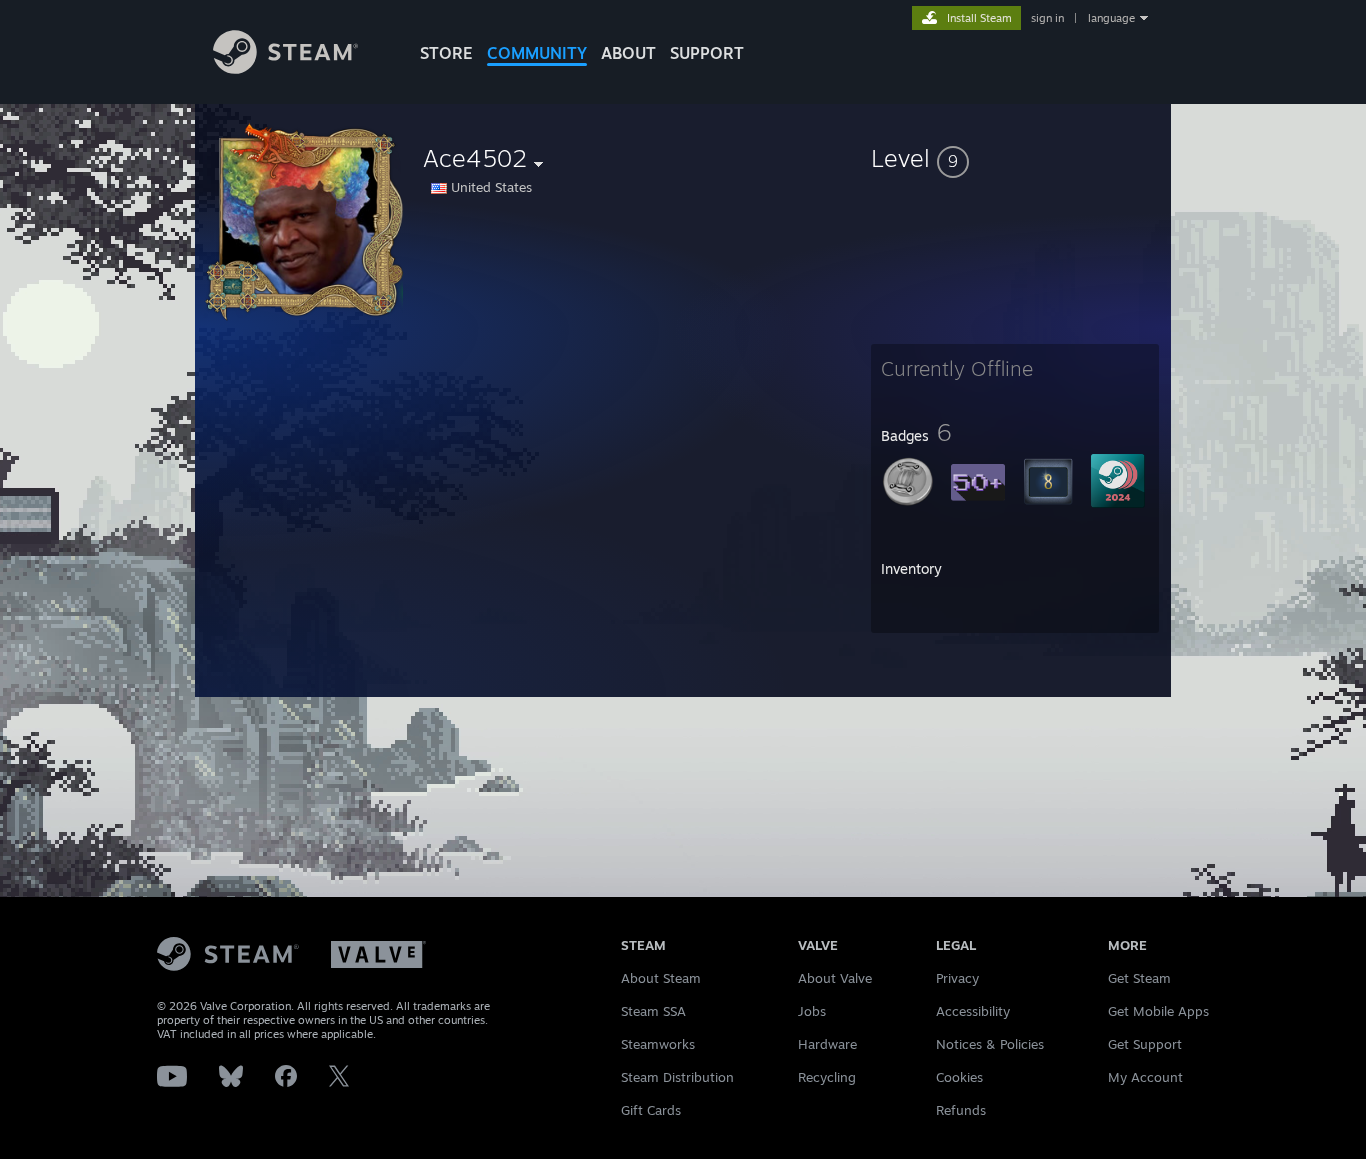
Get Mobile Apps (1158, 1011)
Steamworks (658, 1044)
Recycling (827, 1077)
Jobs (812, 1011)
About (628, 53)
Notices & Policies (990, 1044)
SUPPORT (707, 53)
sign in (1047, 18)
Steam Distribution (677, 1077)
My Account (1145, 1077)
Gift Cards (651, 1110)
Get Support (1145, 1044)
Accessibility (973, 1011)
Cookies (959, 1077)
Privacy (957, 978)
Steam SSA (653, 1011)
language (1111, 18)
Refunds (961, 1110)
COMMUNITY (537, 53)
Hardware (827, 1044)
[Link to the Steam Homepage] (285, 68)
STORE (446, 53)
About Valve (835, 978)
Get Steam (1139, 978)
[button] (1015, 158)
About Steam (661, 978)
